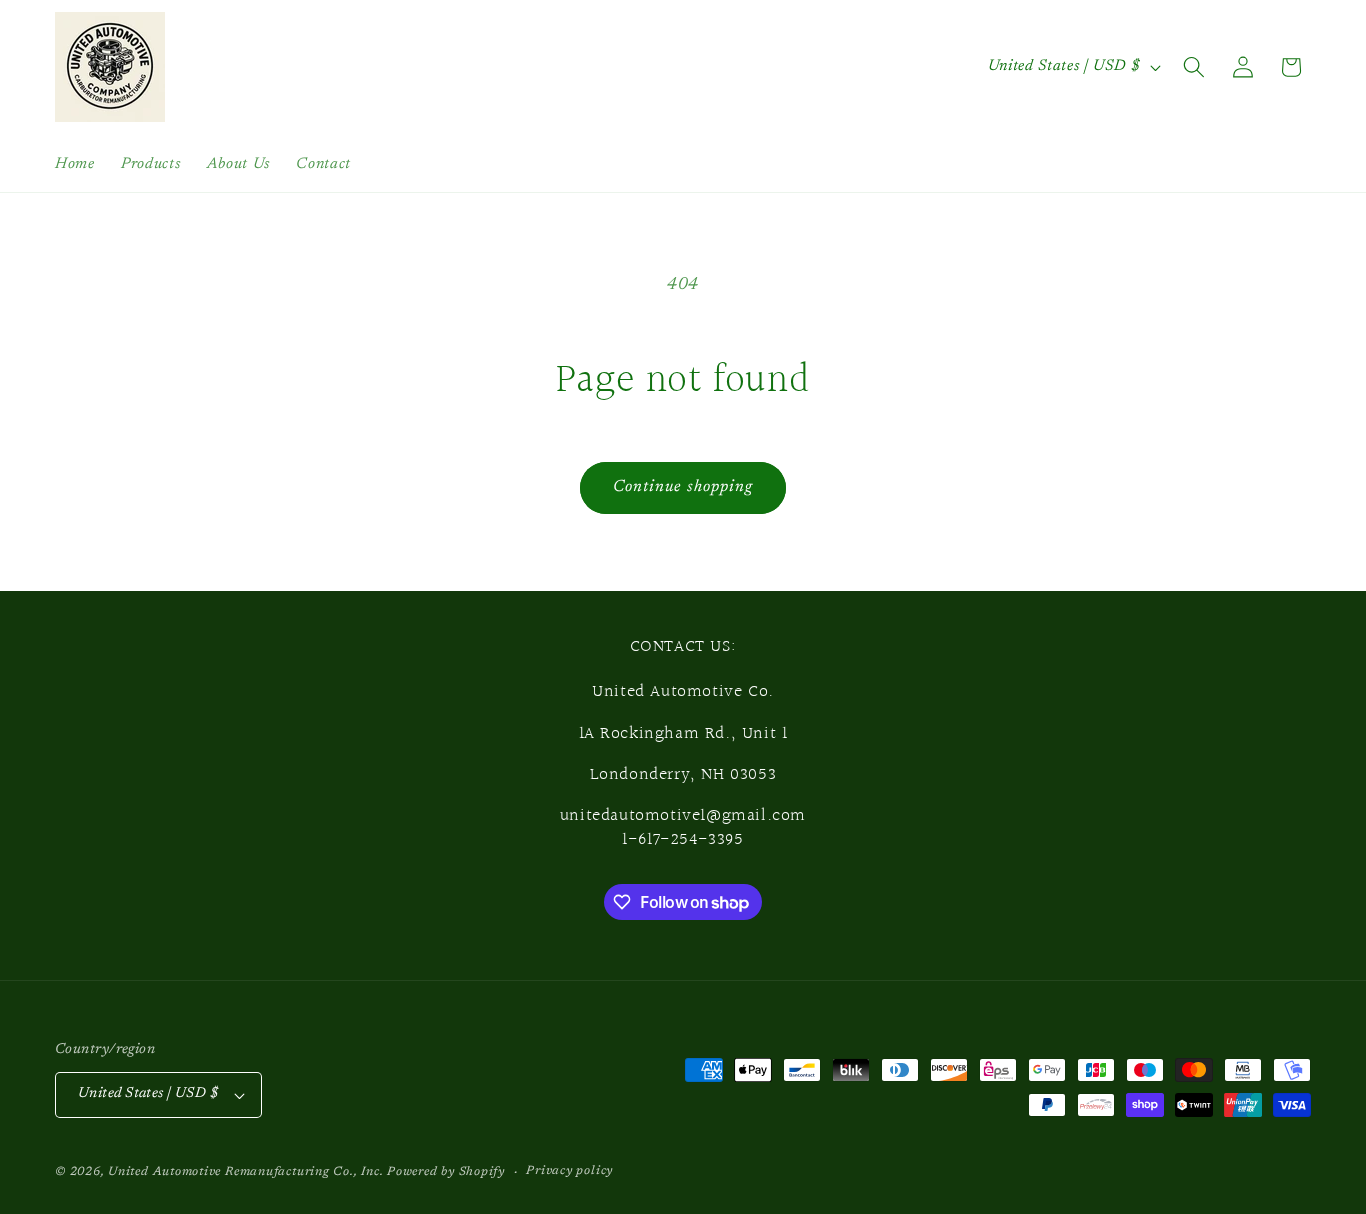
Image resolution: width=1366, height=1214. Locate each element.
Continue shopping (683, 487)
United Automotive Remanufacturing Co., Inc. (245, 1172)
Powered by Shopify (446, 1172)
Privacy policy (569, 1171)
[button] (1194, 67)
